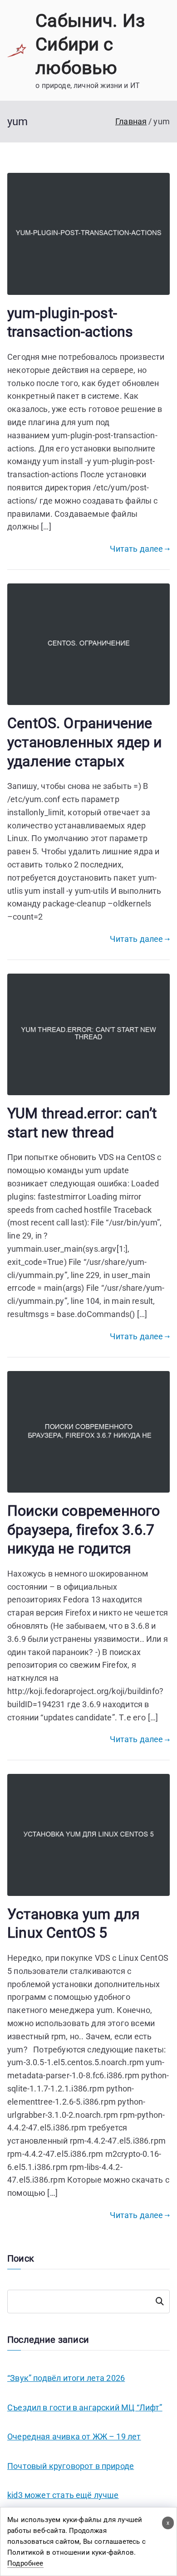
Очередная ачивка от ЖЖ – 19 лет (74, 2436)
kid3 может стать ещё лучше (63, 2495)
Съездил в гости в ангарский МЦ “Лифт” (85, 2407)
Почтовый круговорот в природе (71, 2466)
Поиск (160, 2302)
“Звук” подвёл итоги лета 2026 (66, 2378)
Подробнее (25, 2563)
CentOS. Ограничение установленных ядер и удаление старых (85, 742)
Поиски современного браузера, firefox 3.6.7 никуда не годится (84, 1530)
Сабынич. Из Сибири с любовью (90, 44)
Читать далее (136, 549)
